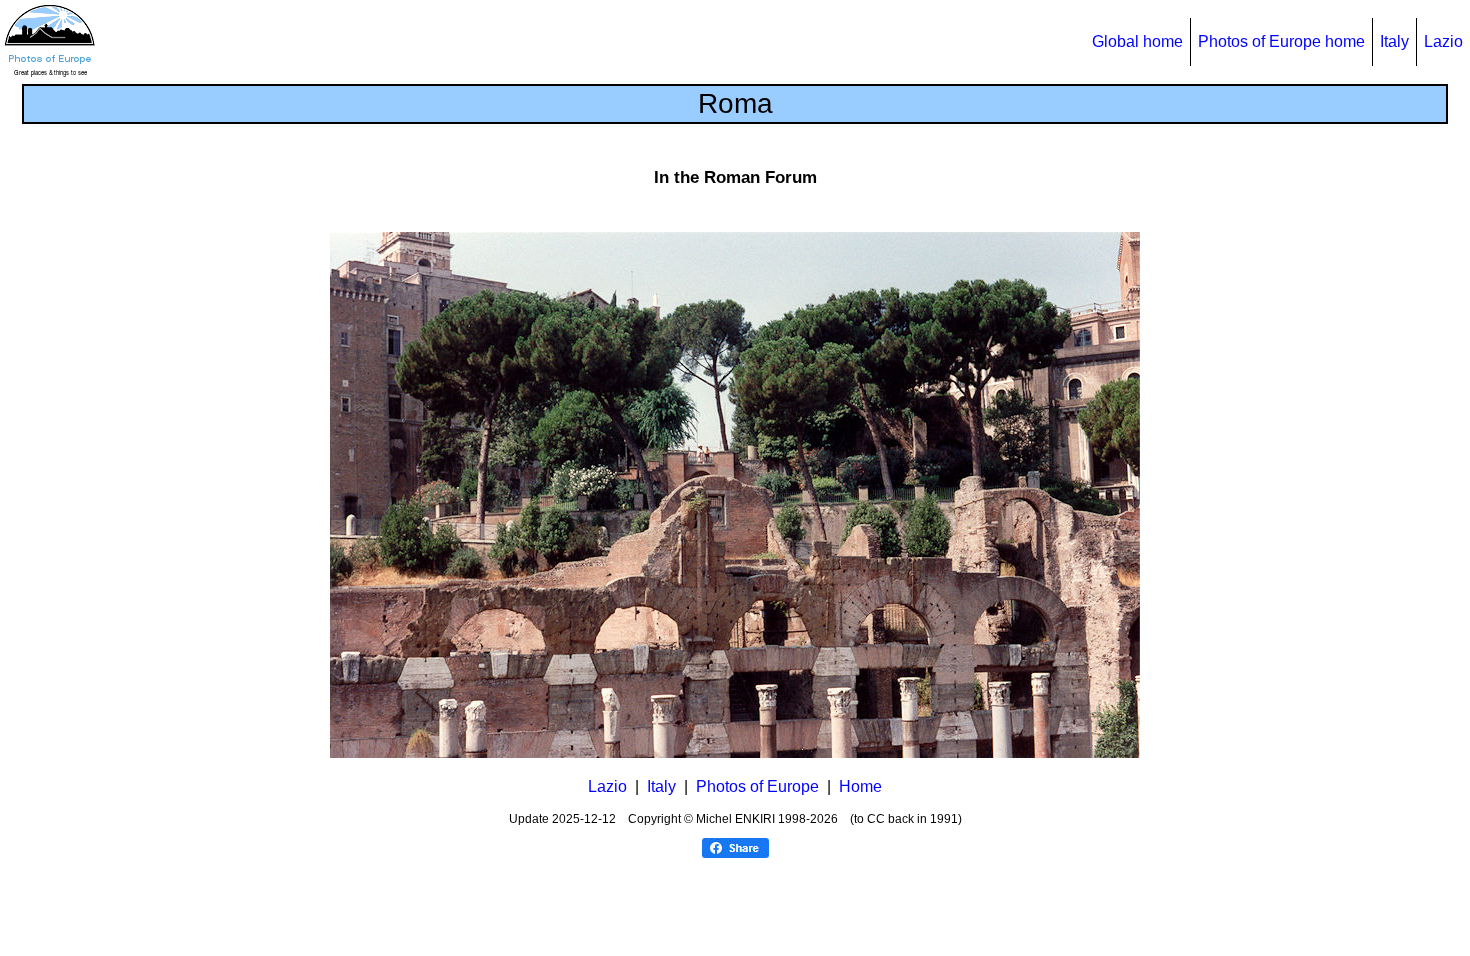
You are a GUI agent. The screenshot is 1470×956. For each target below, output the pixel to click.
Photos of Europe (757, 786)
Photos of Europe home (1281, 41)
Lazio (1443, 41)
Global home (1137, 41)
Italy (1394, 41)
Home (860, 786)
